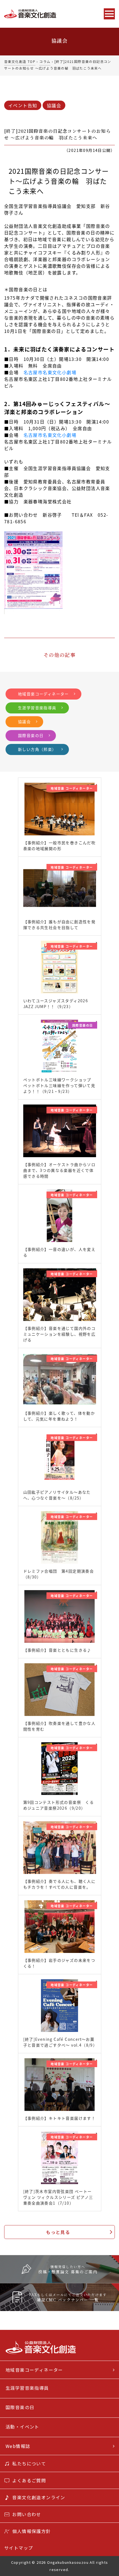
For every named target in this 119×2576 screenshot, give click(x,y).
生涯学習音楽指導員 (37, 708)
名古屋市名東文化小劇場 (50, 372)
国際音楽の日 (31, 735)
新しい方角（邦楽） (37, 749)
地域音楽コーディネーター (43, 694)
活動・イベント (22, 2427)
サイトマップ (19, 2548)
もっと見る (58, 2232)
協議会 (54, 105)
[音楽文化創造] (41, 14)
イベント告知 (23, 105)
